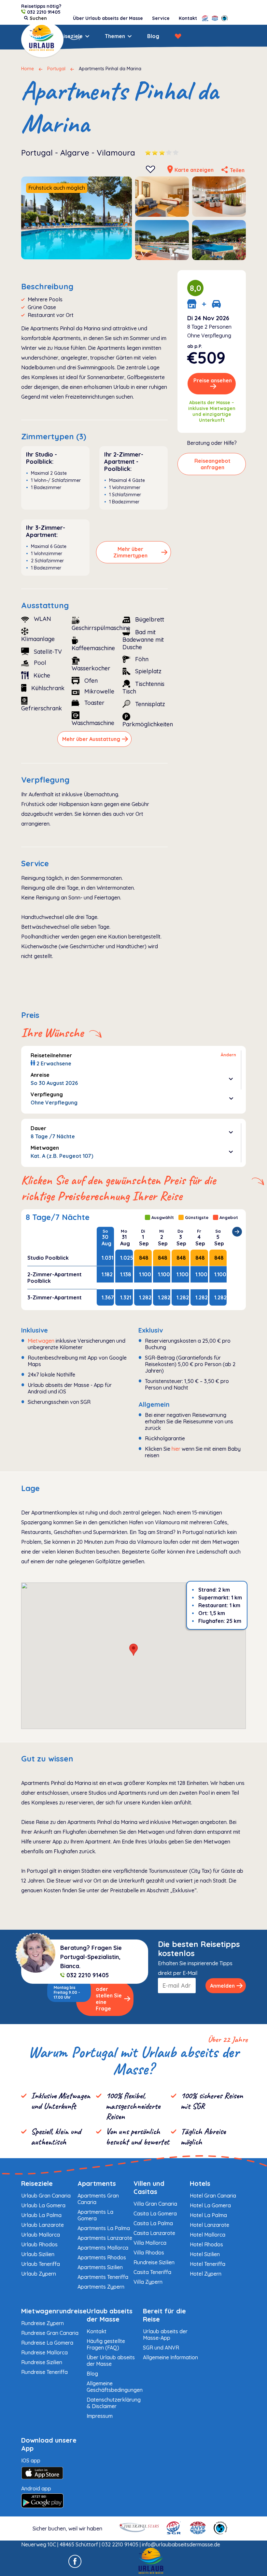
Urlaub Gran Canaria (46, 2196)
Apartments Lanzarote (105, 2238)
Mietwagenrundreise (54, 2311)
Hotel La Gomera (210, 2205)
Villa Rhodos (149, 2253)
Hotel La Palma (208, 2215)
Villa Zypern (148, 2282)
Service (161, 18)
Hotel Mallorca (208, 2235)
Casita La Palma (153, 2223)
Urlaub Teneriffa (41, 2264)
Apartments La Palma (104, 2228)
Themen (115, 36)
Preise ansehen (213, 380)
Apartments (97, 2183)
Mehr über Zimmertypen (130, 552)
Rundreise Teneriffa (44, 2372)
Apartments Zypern (101, 2287)
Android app (36, 2488)
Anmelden (222, 1986)
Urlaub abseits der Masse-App (165, 2335)
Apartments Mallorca (103, 2248)
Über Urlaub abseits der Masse (108, 18)
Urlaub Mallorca (41, 2235)
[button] (133, 1650)
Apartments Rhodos (102, 2257)
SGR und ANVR (161, 2348)
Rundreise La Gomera (47, 2343)
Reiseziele (70, 36)
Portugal (56, 69)
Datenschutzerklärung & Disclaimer (114, 2403)
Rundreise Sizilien (154, 2262)
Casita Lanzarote (154, 2233)
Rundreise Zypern (42, 2323)
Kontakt (188, 18)
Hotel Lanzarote (210, 2225)
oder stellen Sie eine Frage (109, 1999)
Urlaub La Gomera (43, 2205)
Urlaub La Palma (41, 2215)
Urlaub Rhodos (39, 2244)
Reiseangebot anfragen (212, 464)
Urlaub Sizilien (38, 2254)
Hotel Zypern (206, 2274)
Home (28, 69)
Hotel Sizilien (205, 2254)
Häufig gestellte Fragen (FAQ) (106, 2344)
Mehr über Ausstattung (91, 739)
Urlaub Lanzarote (42, 2225)
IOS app (31, 2460)
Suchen (32, 36)
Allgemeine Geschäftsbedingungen (115, 2387)
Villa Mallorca (150, 2243)
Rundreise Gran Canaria (50, 2333)
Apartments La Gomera (95, 2215)
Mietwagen (41, 1341)
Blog (153, 36)
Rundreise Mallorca (44, 2352)
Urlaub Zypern (39, 2274)
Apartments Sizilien (100, 2267)
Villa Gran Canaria (155, 2204)
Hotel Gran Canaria (213, 2196)
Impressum (100, 2416)
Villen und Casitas (149, 2187)
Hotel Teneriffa (208, 2264)
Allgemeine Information (170, 2357)
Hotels (200, 2183)
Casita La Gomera (155, 2213)
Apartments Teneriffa (103, 2277)
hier (176, 1449)
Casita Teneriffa (152, 2272)
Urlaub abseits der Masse (110, 2315)
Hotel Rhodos (206, 2244)
